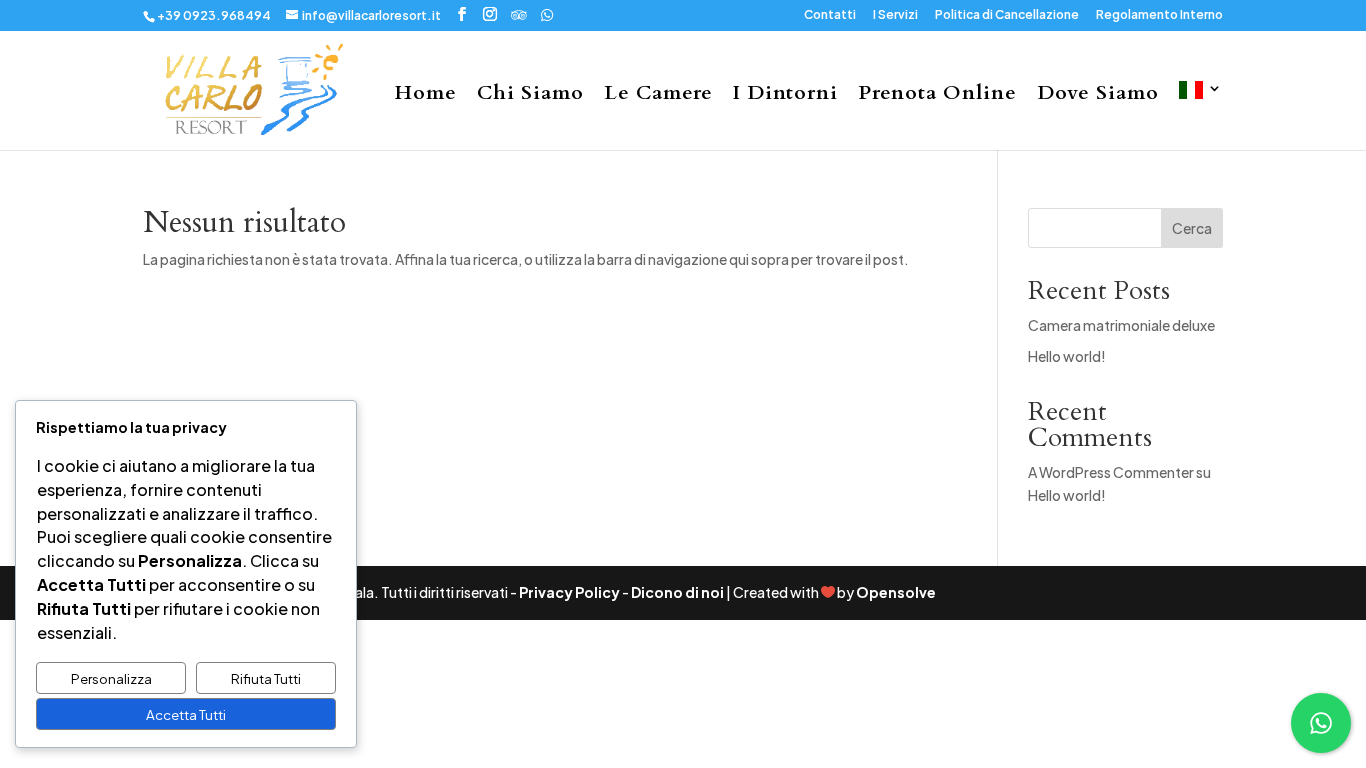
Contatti (830, 15)
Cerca (1192, 228)
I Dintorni (785, 96)
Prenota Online (937, 96)
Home (426, 96)
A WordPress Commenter (1111, 472)
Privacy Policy (569, 592)
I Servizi (895, 15)
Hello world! (1067, 356)
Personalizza (111, 678)
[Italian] (1201, 115)
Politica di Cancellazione (1007, 15)
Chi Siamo (530, 96)
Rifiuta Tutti (266, 678)
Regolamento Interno (1159, 15)
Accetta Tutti (186, 714)
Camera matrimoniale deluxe (1121, 325)
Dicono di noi (677, 592)
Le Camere (658, 96)
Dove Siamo (1098, 96)
